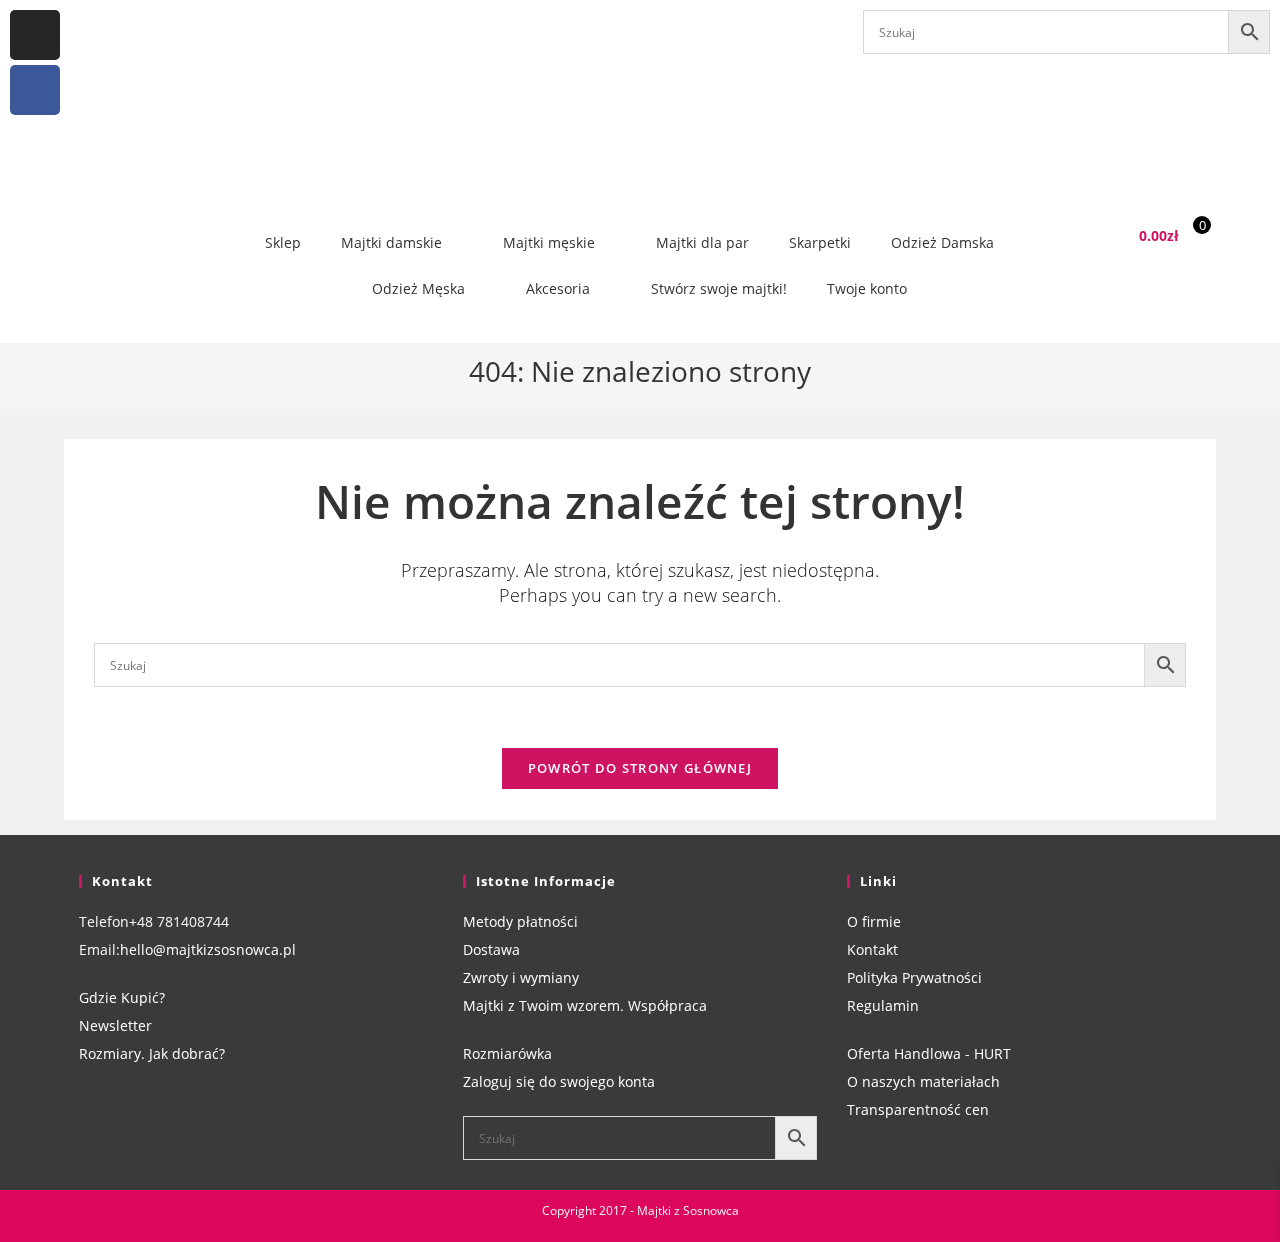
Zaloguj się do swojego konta (559, 1081)
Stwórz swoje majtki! (719, 288)
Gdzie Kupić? (122, 997)
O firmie (874, 921)
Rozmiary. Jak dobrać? (152, 1053)
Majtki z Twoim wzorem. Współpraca (585, 1005)
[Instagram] (35, 35)
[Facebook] (35, 90)
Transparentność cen (918, 1109)
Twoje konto (867, 288)
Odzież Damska (942, 242)
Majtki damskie (391, 242)
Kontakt (872, 949)
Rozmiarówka (507, 1053)
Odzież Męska (418, 288)
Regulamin (883, 1005)
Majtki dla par (702, 242)
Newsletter (115, 1025)
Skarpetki (820, 242)
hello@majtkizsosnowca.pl (208, 949)
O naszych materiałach (923, 1081)
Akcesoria (558, 288)
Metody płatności (520, 921)
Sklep (283, 242)
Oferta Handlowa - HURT (929, 1053)
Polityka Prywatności (914, 977)
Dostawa (491, 949)
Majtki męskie (549, 242)
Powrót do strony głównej (640, 768)
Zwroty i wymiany (521, 977)
